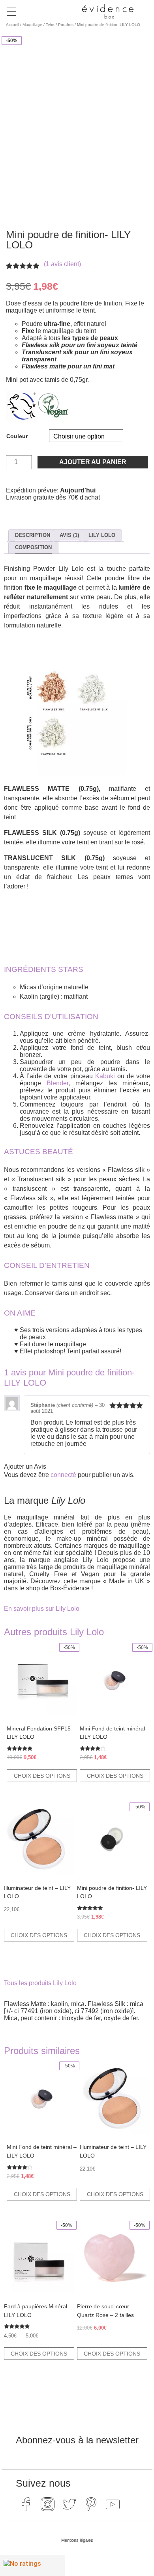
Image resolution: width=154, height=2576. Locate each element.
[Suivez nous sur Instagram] (47, 2504)
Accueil (12, 25)
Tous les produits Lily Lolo (40, 1983)
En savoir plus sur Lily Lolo (42, 1609)
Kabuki (105, 1076)
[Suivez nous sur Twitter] (69, 2504)
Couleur (17, 436)
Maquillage (32, 25)
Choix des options (42, 1776)
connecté (63, 1475)
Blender (57, 1083)
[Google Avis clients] (33, 2565)
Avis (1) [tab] (69, 535)
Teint (50, 25)
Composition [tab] (33, 547)
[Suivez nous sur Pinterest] (91, 2504)
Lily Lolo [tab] (102, 535)
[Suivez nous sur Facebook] (26, 2504)
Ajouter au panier (93, 462)
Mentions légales (77, 2540)
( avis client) (62, 264)
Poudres (66, 25)
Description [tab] (33, 535)
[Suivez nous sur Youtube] (113, 2504)
